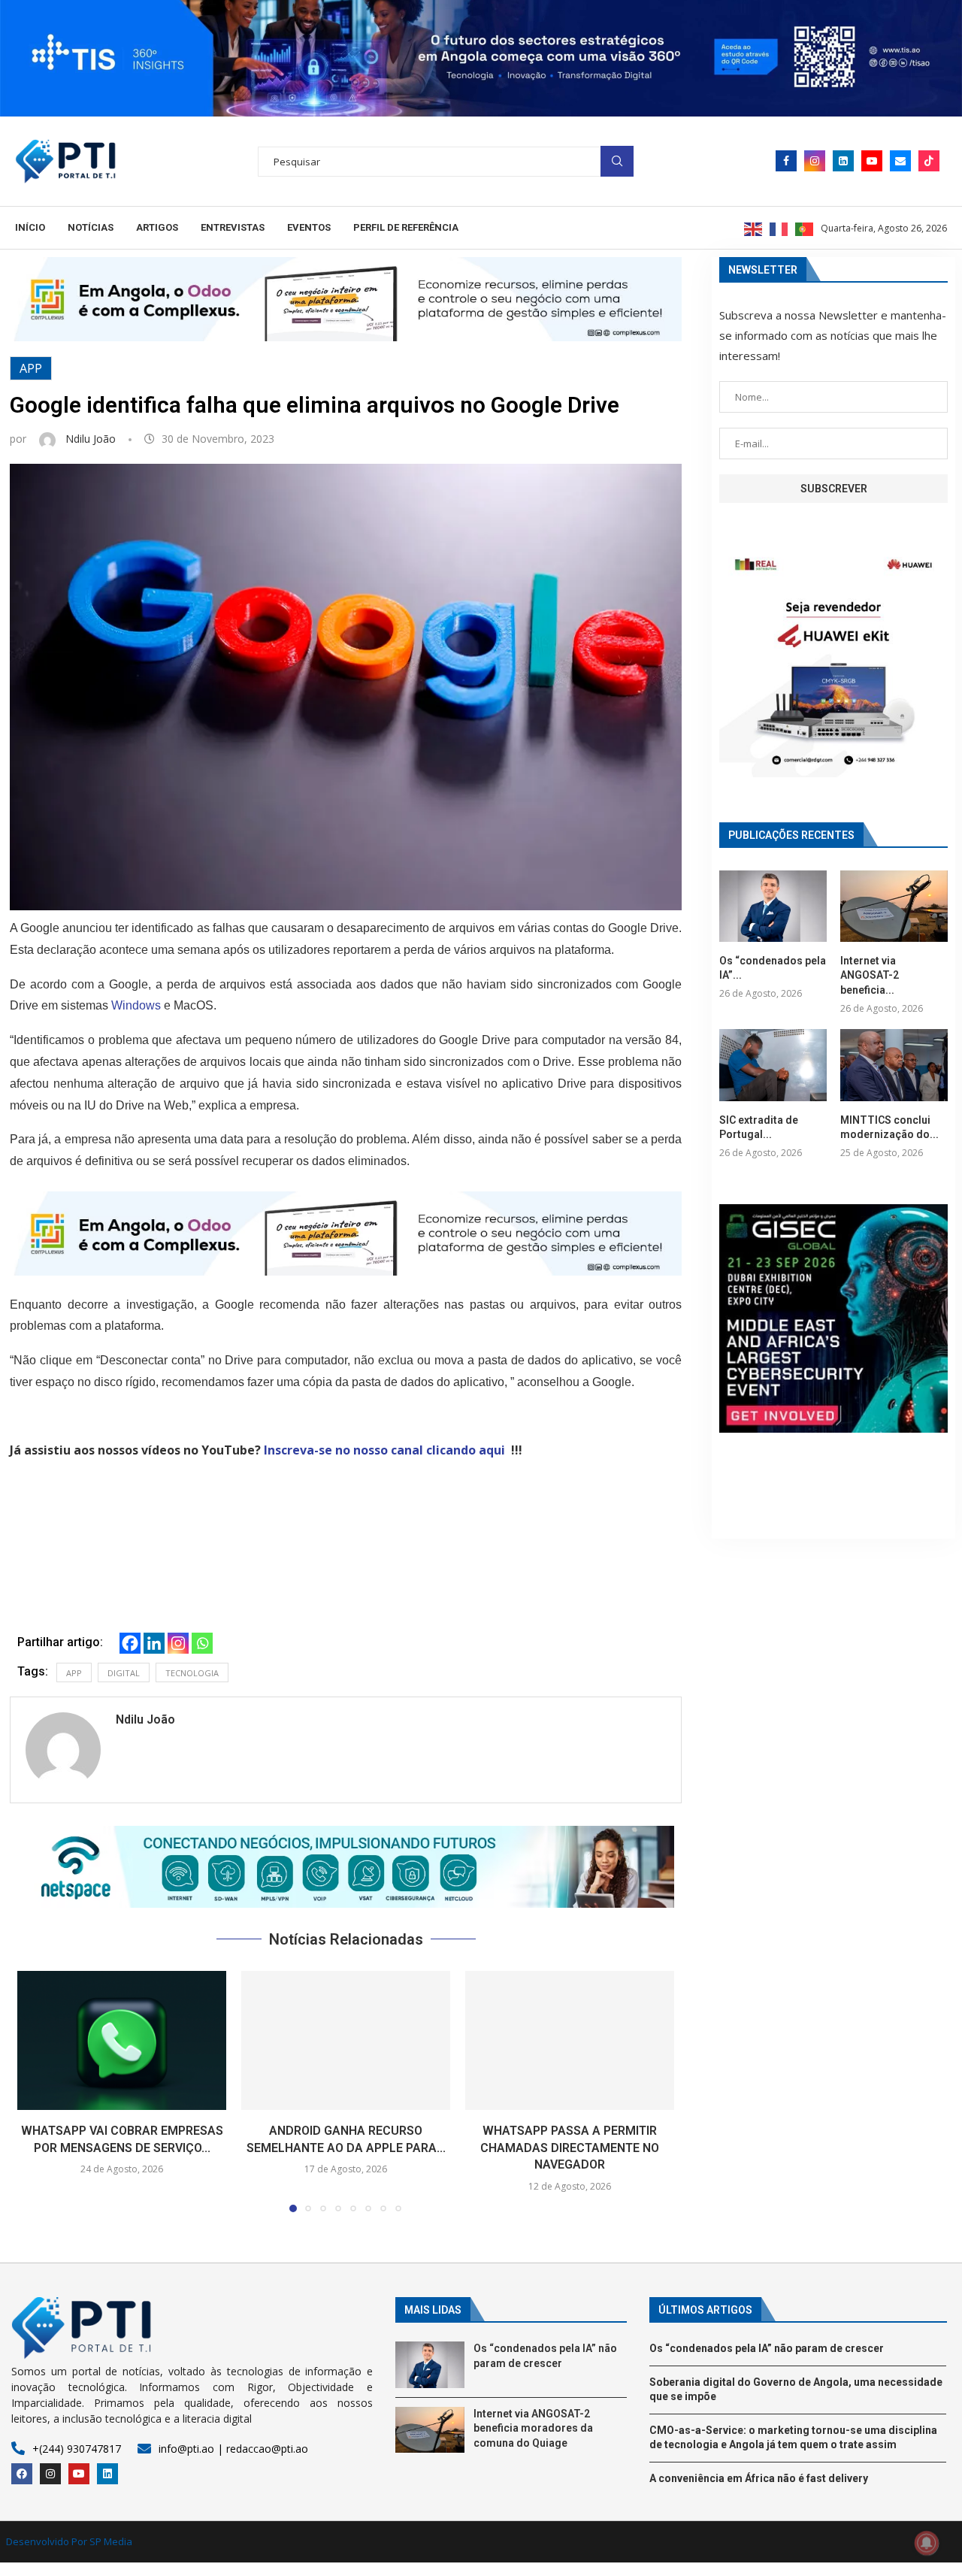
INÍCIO (30, 227)
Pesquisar (617, 161)
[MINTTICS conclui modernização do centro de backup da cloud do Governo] (894, 1065)
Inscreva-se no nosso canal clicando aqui (384, 1450)
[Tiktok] (929, 161)
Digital (124, 1673)
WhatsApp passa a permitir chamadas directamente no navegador (570, 2148)
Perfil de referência (406, 227)
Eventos (309, 227)
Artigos (157, 227)
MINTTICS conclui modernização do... (889, 1128)
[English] (754, 228)
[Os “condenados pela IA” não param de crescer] (773, 906)
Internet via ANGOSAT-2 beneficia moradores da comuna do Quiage (533, 2428)
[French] (779, 228)
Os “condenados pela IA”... (773, 968)
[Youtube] (872, 161)
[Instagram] (815, 161)
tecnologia (192, 1673)
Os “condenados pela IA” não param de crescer (767, 2348)
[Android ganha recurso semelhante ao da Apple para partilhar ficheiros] (346, 2040)
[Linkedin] (843, 161)
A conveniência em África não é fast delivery (759, 2478)
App (31, 368)
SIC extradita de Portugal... (759, 1128)
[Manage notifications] (927, 2543)
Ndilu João (92, 439)
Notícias (91, 227)
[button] (346, 1867)
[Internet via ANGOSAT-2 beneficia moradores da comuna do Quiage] (894, 906)
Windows (136, 1005)
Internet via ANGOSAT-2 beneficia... (870, 975)
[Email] (900, 161)
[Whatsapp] (202, 1643)
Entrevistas (233, 227)
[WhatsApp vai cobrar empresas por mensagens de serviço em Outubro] (122, 2040)
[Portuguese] (805, 228)
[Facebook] (786, 161)
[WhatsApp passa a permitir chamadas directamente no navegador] (570, 2040)
